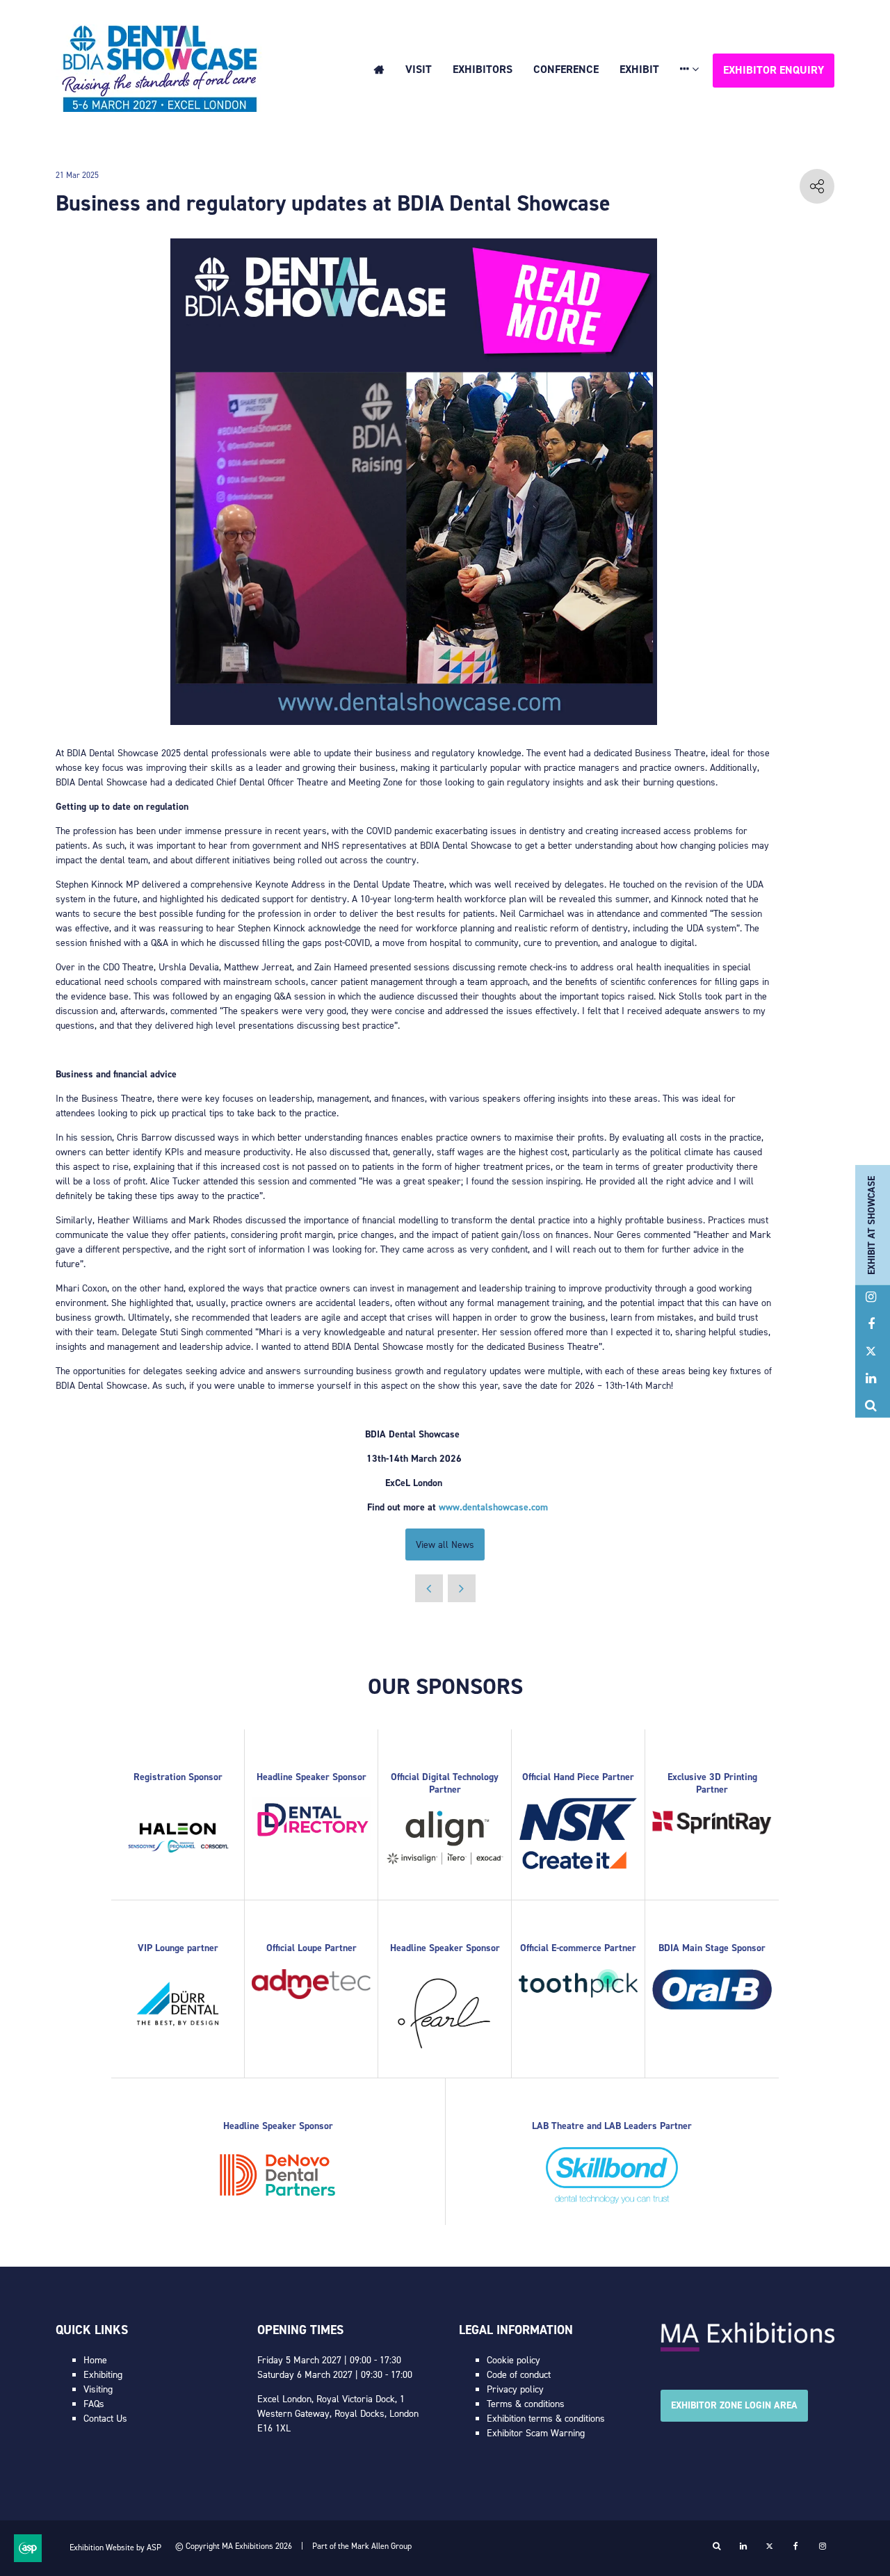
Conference (566, 69)
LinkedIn (871, 1379)
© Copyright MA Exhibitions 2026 (234, 2546)
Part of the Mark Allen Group (362, 2546)
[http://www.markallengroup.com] (747, 2348)
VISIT (419, 69)
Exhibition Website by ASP (115, 2548)
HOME (379, 70)
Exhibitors (483, 69)
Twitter (871, 1352)
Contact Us (105, 2419)
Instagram (871, 1297)
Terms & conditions (526, 2404)
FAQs (94, 2404)
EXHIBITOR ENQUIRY (774, 70)
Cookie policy (513, 2360)
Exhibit (639, 69)
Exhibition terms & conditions (546, 2419)
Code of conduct (519, 2375)
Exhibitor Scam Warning (536, 2433)
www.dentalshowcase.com (493, 1507)
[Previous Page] (429, 1588)
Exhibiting (103, 2375)
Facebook (871, 1324)
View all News (445, 1545)
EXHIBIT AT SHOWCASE (872, 1225)
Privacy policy (515, 2389)
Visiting (98, 2389)
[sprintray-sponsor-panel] (712, 1831)
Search (871, 1406)
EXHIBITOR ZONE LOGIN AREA (734, 2405)
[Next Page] (462, 1588)
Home (95, 2360)
